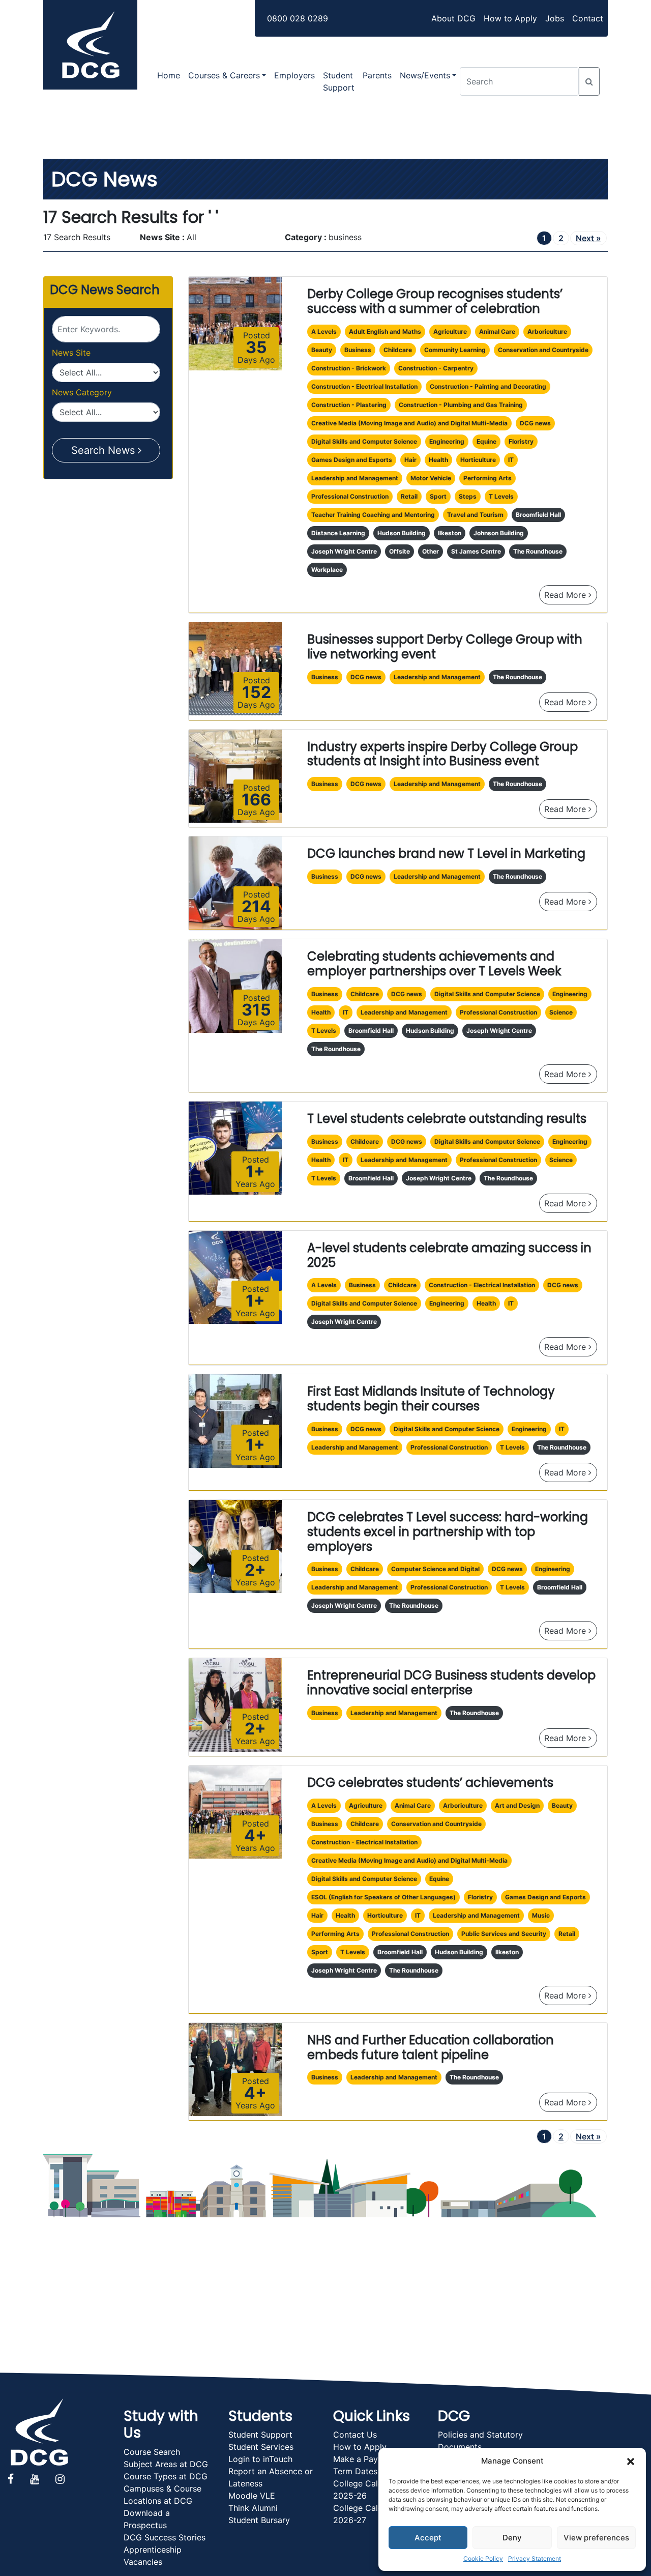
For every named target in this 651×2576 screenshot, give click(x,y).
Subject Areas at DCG (166, 2464)
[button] (631, 2461)
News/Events (425, 75)
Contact (588, 18)
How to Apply (510, 18)
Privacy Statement (535, 2558)
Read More (571, 595)
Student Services (261, 2447)
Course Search (152, 2452)
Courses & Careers (224, 75)
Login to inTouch (260, 2459)
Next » (588, 238)
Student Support (339, 81)
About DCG (453, 18)
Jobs (555, 18)
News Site (71, 353)
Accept (428, 2538)
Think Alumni (253, 2508)
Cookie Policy (483, 2558)
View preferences (596, 2538)
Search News (105, 450)
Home (169, 75)
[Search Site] (589, 81)
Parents (377, 75)
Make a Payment (365, 2459)
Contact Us (355, 2435)
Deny (512, 2538)
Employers (294, 75)
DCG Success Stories (165, 2537)
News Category (82, 392)
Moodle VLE (252, 2496)
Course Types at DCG (166, 2476)
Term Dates (355, 2471)
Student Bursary (259, 2520)
